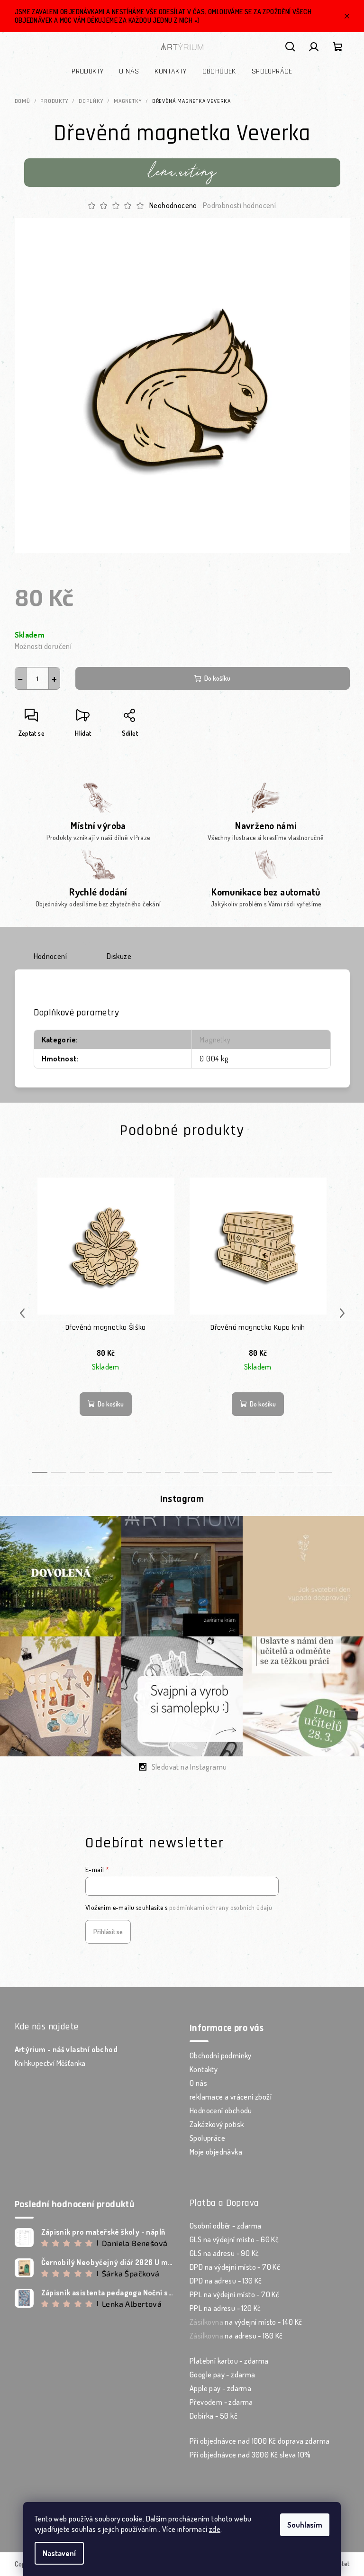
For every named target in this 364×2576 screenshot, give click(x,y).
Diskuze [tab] (119, 956)
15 (324, 1472)
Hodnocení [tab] (50, 956)
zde (215, 2529)
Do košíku (217, 678)
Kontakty (204, 2069)
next (342, 1313)
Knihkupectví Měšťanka (50, 2063)
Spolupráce (207, 2138)
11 (248, 1472)
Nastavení (59, 2553)
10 (229, 1472)
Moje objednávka (216, 2152)
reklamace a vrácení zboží (231, 2097)
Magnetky (215, 1040)
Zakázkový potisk (217, 2124)
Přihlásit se (108, 1932)
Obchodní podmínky (221, 2055)
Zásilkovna (206, 2322)
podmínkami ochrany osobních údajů (221, 1907)
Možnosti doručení (43, 646)
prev (22, 1313)
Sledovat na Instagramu (189, 1767)
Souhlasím (305, 2525)
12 (267, 1472)
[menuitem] (87, 72)
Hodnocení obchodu (221, 2110)
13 (286, 1472)
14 (305, 1472)
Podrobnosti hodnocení (239, 205)
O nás (198, 2083)
